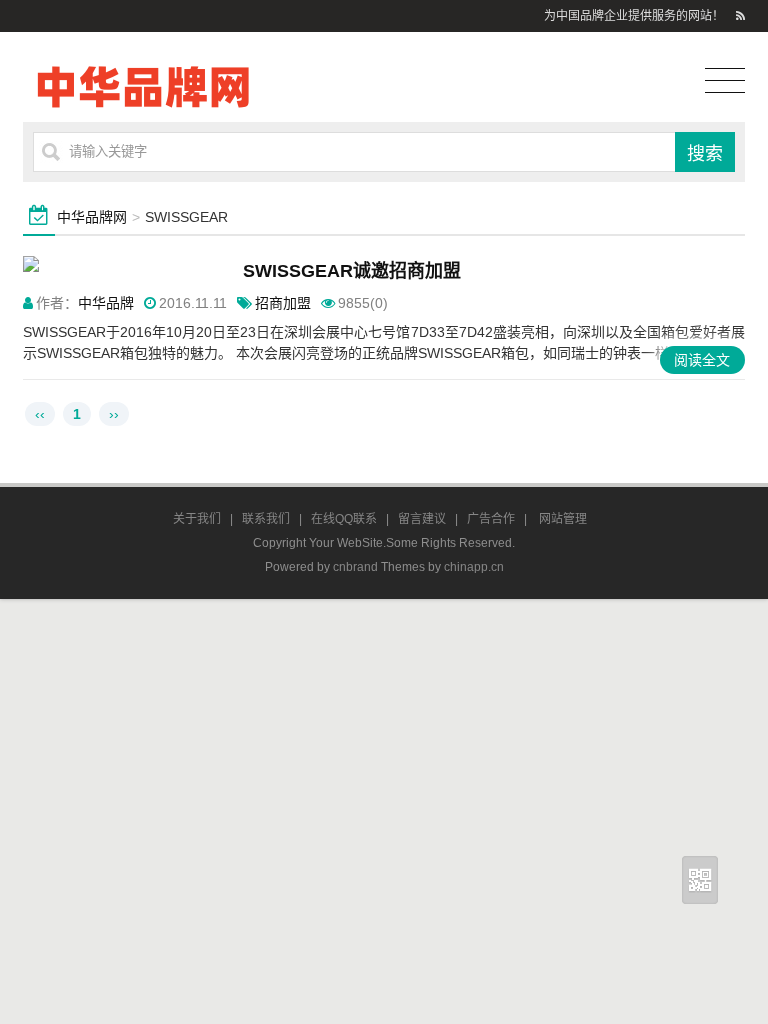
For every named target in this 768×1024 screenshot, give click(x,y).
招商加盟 (283, 303)
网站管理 (563, 519)
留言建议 (422, 519)
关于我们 (197, 519)
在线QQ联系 (344, 519)
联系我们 (266, 519)
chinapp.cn (474, 567)
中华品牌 (106, 303)
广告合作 (491, 519)
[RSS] (740, 16)
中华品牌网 (92, 217)
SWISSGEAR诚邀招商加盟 (352, 271)
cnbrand (355, 567)
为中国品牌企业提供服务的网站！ (634, 16)
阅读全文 (702, 360)
